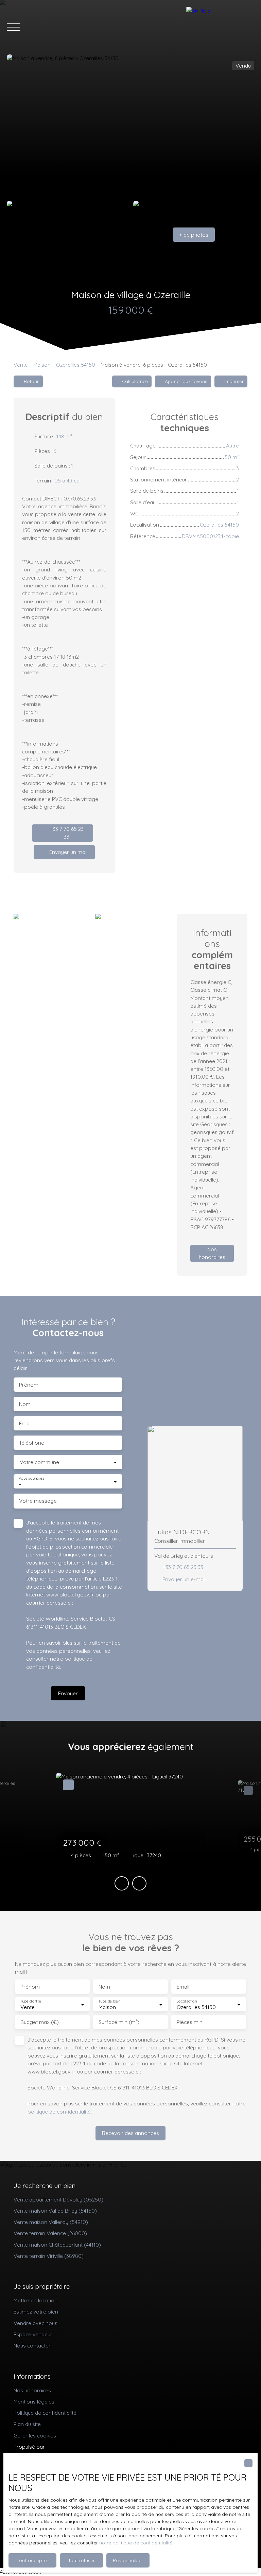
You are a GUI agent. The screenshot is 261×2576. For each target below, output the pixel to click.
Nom (25, 1404)
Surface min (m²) (119, 2022)
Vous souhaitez (31, 1478)
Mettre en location (36, 2300)
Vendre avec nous (36, 2323)
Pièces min (190, 2022)
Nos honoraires (32, 2390)
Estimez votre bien (36, 2312)
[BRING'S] (220, 27)
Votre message (38, 1501)
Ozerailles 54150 (76, 365)
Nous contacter (32, 2345)
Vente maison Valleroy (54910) (51, 2222)
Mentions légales (34, 2401)
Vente (21, 365)
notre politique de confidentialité (136, 2543)
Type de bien (109, 2001)
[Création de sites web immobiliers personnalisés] (63, 2447)
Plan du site (27, 2424)
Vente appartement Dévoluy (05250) (58, 2199)
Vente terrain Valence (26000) (50, 2233)
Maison (42, 365)
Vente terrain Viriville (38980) (49, 2256)
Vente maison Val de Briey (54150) (55, 2211)
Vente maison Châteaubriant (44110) (57, 2245)
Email (25, 1423)
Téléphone (32, 1443)
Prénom (29, 1385)
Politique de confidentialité (45, 2413)
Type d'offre (31, 2001)
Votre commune (39, 1462)
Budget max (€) (40, 2022)
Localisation (187, 2001)
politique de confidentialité (59, 2112)
